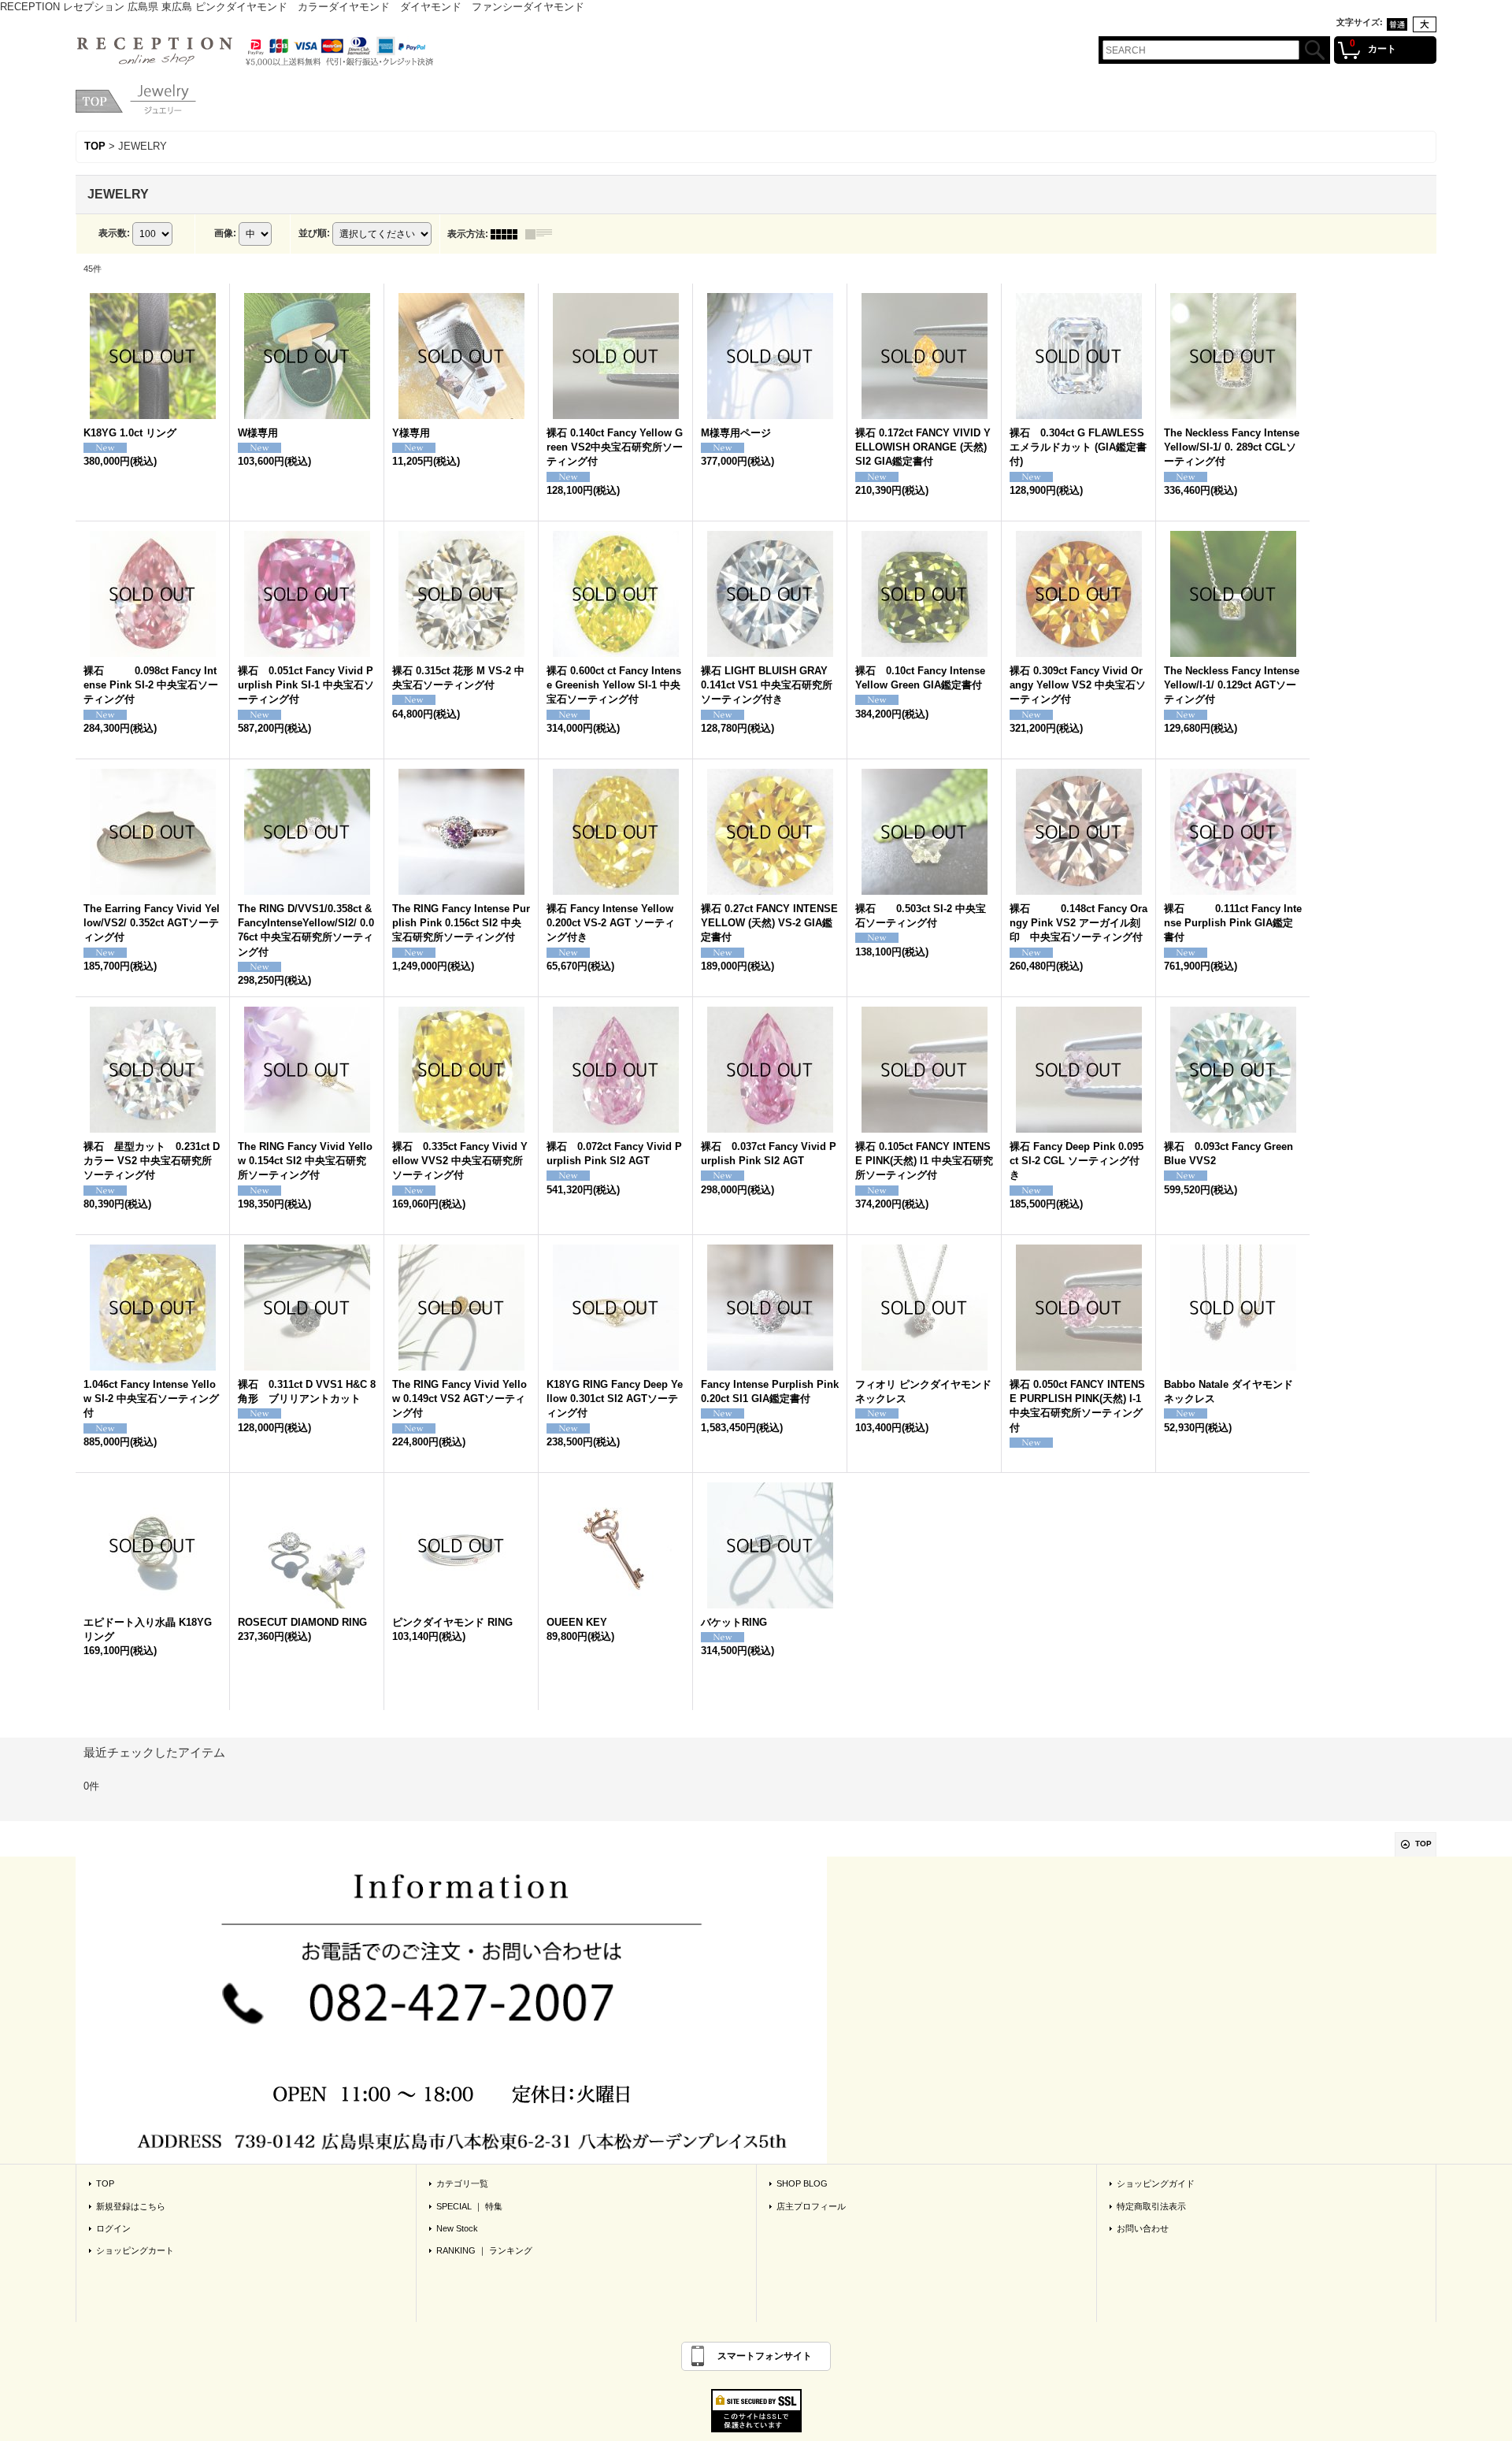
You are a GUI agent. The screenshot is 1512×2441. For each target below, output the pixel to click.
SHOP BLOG (802, 2188)
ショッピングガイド (1156, 2188)
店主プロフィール (811, 2211)
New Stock (457, 2233)
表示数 (114, 233)
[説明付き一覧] (543, 234)
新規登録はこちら (131, 2211)
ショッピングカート (135, 2255)
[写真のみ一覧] (508, 234)
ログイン (113, 2233)
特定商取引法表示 (1151, 2211)
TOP (1423, 1848)
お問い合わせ (1143, 2233)
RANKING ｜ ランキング (484, 2255)
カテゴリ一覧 (462, 2188)
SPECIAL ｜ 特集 (469, 2211)
